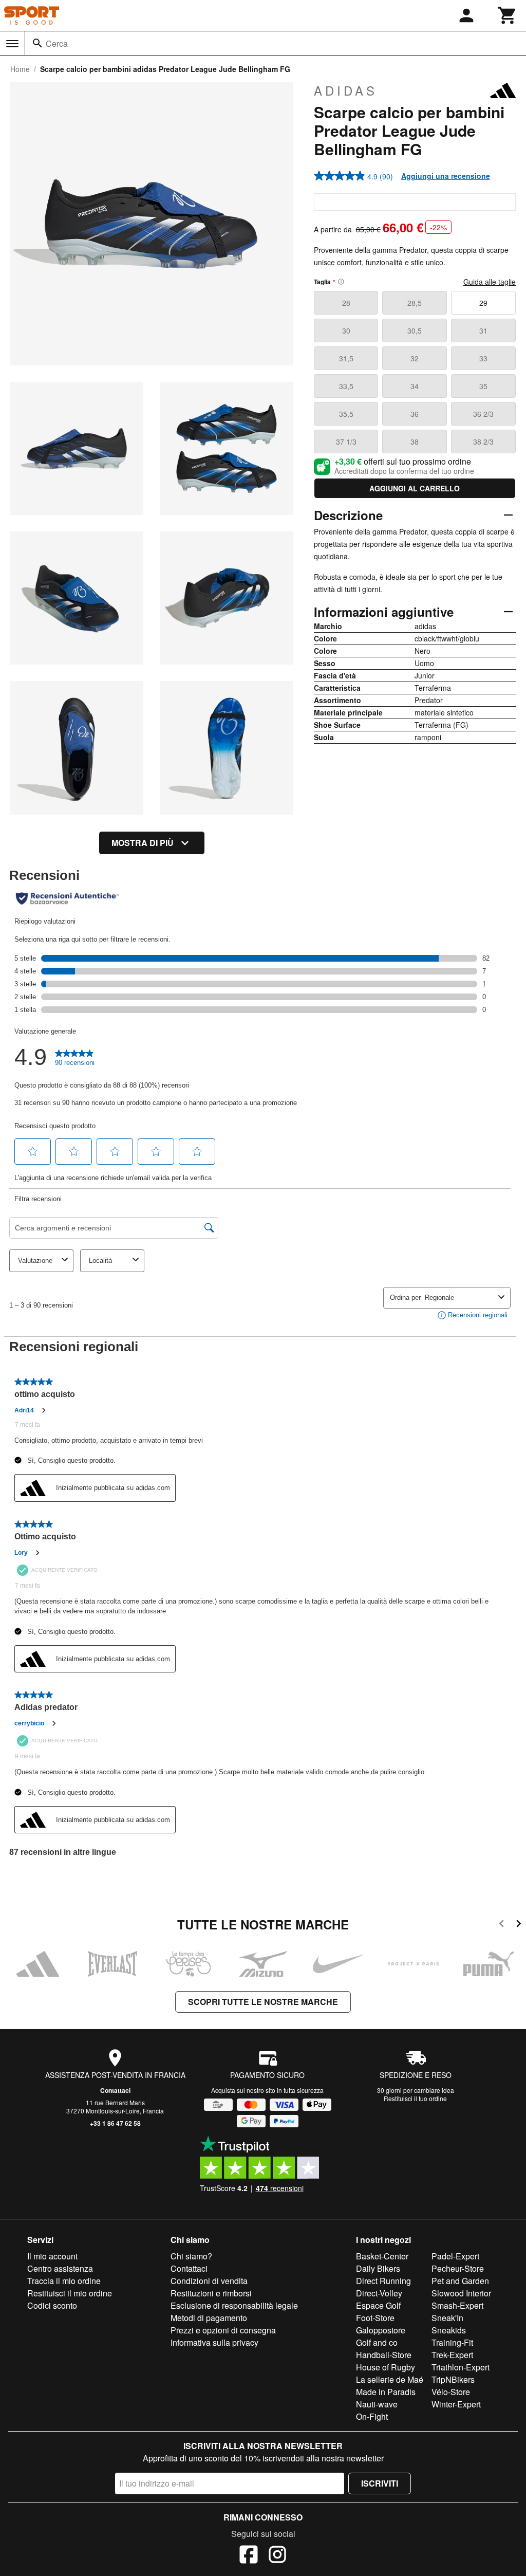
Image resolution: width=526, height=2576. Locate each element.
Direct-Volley (379, 2293)
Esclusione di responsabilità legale (234, 2305)
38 (415, 441)
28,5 (415, 303)
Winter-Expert (456, 2404)
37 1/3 (346, 441)
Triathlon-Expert (461, 2367)
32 (415, 358)
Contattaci (115, 2090)
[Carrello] (508, 15)
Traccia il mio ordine (64, 2281)
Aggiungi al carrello (415, 488)
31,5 (346, 358)
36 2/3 (483, 414)
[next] (519, 1925)
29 (483, 303)
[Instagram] (277, 2556)
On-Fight (372, 2416)
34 (415, 386)
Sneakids (449, 2330)
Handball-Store (384, 2355)
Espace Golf (378, 2305)
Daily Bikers (378, 2268)
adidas (346, 90)
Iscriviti (380, 2483)
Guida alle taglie (490, 282)
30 (346, 330)
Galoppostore (381, 2330)
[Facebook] (249, 2556)
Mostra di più (143, 843)
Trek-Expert (452, 2355)
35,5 (346, 414)
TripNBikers (453, 2379)
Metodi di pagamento (209, 2318)
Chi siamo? (191, 2256)
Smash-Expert (457, 2305)
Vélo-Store (451, 2392)
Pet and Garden (460, 2281)
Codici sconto (52, 2305)
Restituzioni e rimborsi (211, 2293)
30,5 (415, 330)
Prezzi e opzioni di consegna (223, 2330)
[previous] (502, 1925)
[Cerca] (37, 43)
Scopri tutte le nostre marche (263, 2002)
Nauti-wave (377, 2404)
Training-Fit (452, 2342)
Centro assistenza (60, 2268)
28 (346, 303)
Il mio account (52, 2256)
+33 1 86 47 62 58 (115, 2123)
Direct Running (383, 2281)
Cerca (57, 43)
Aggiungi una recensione (446, 176)
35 (483, 386)
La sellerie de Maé (390, 2379)
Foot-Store (375, 2318)
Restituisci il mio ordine (70, 2293)
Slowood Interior (461, 2293)
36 (415, 414)
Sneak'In (447, 2318)
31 (483, 330)
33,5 (346, 386)
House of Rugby (386, 2367)
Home (20, 69)
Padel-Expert (455, 2256)
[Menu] (12, 44)
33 (483, 358)
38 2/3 (483, 441)
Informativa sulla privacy (214, 2342)
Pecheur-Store (458, 2268)
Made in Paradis (386, 2392)
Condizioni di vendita (209, 2281)
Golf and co (377, 2342)
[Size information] (341, 282)
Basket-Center (382, 2256)
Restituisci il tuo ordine (415, 2098)
